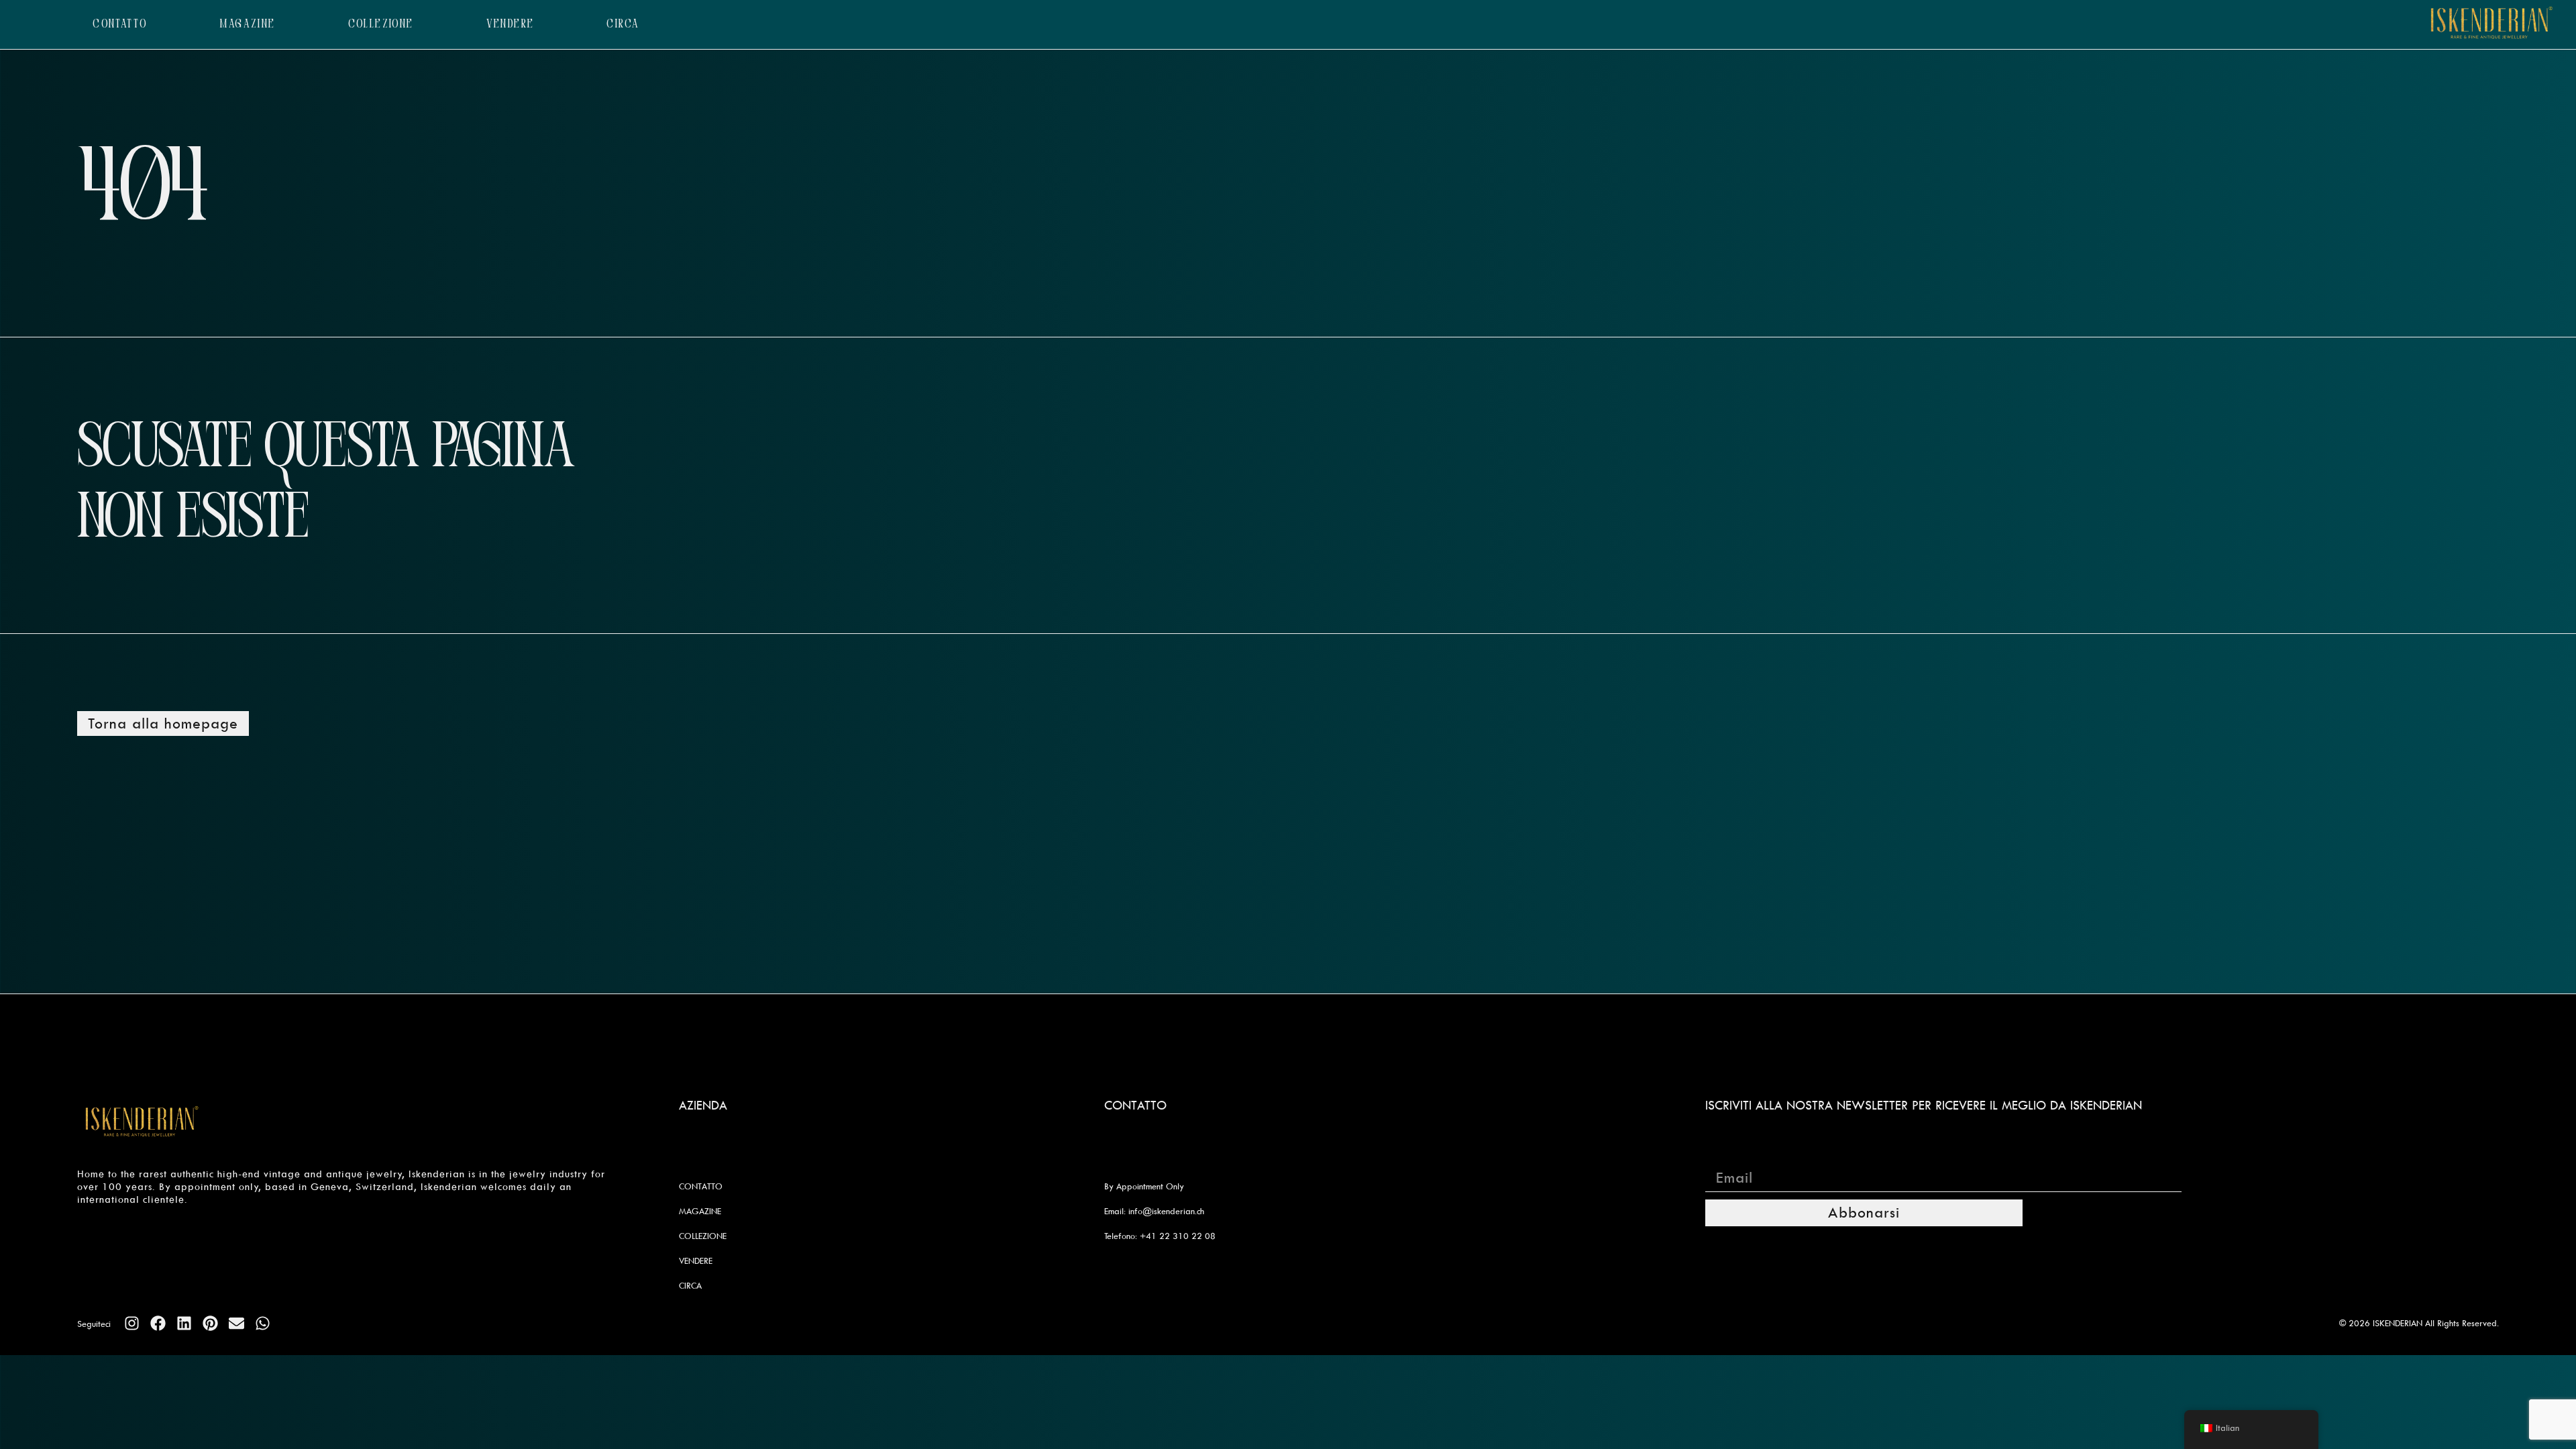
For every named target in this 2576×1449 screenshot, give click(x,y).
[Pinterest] (210, 1323)
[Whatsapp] (263, 1323)
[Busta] (236, 1323)
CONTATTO (120, 24)
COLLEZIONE (381, 24)
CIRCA (623, 24)
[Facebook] (158, 1323)
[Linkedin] (184, 1323)
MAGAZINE (248, 24)
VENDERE (511, 24)
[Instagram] (132, 1323)
